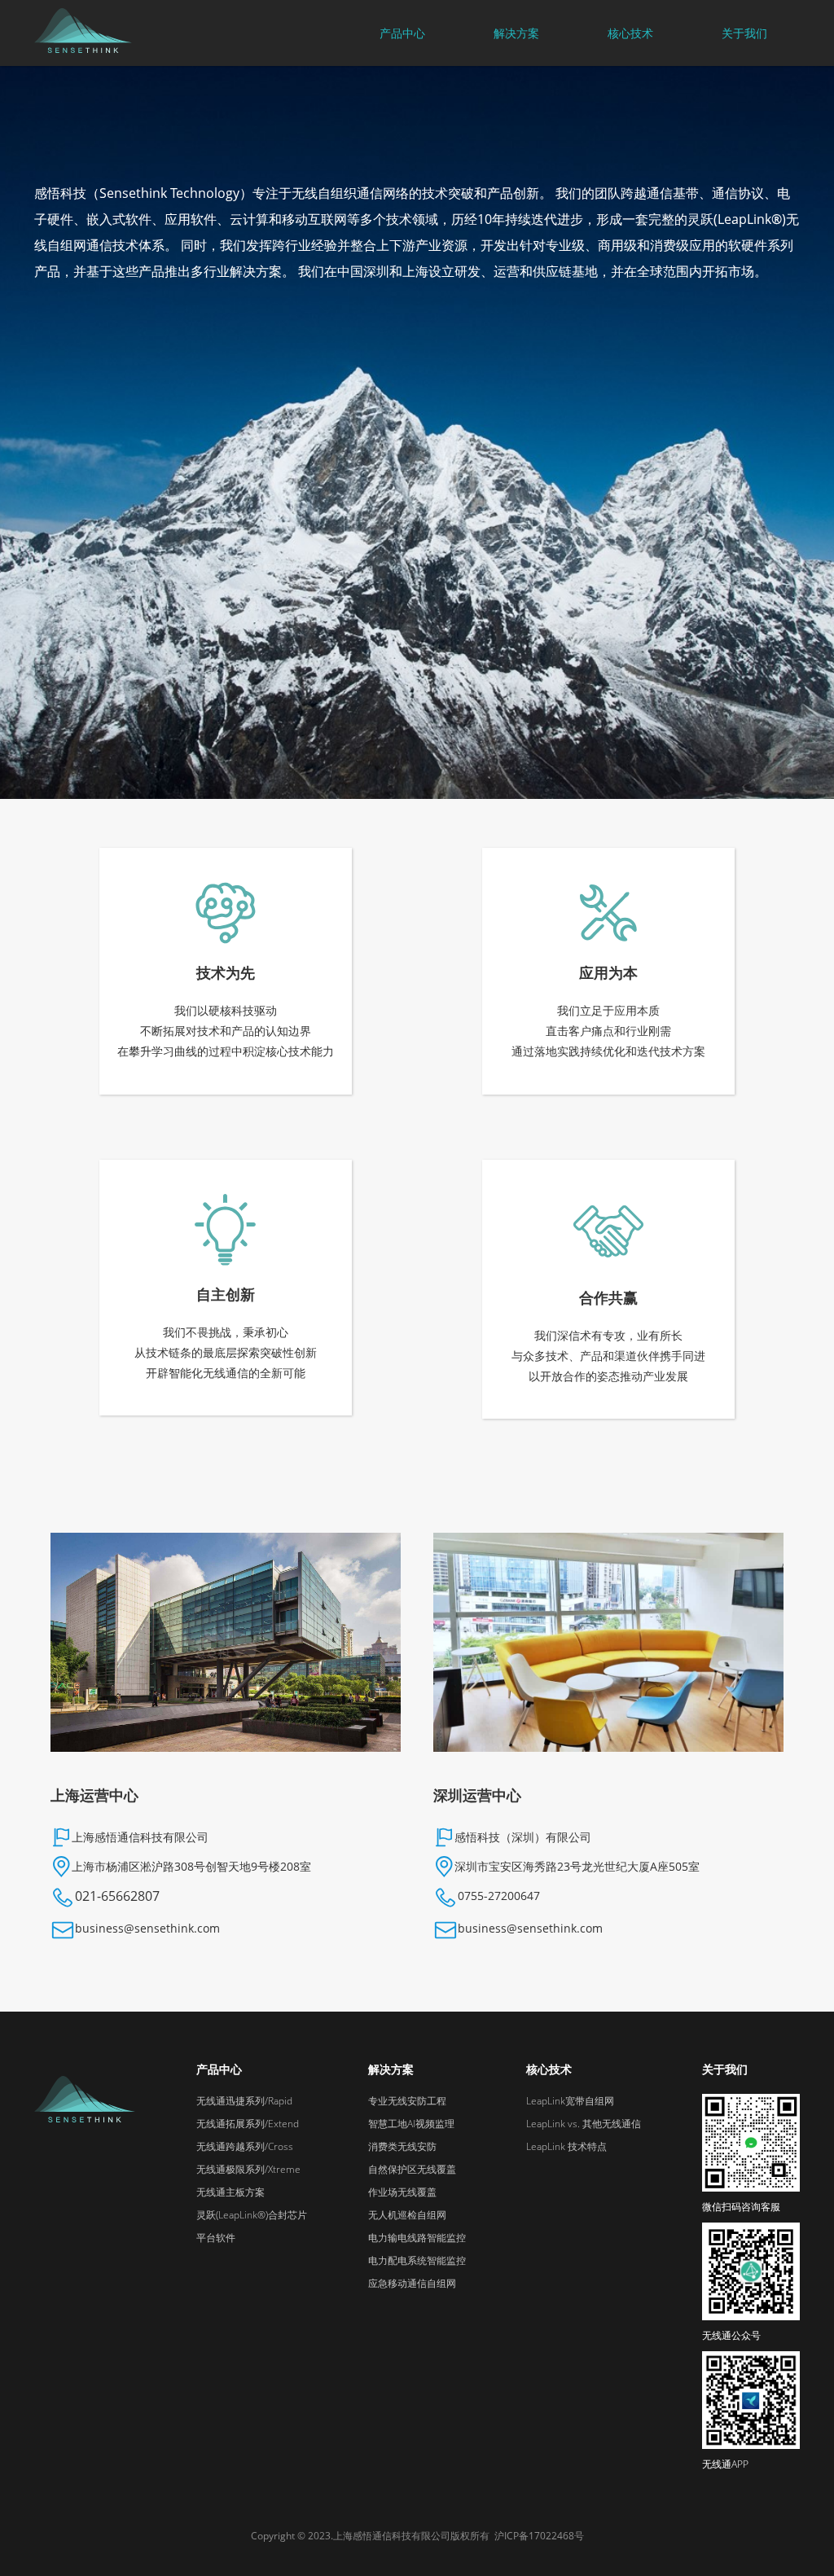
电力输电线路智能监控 (417, 2238)
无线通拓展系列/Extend (248, 2124)
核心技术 (630, 33)
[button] (402, 33)
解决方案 (516, 33)
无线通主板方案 (230, 2192)
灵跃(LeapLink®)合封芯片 (252, 2215)
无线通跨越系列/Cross (245, 2146)
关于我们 (744, 33)
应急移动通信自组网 (412, 2283)
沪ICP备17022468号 (539, 2536)
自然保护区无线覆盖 (412, 2169)
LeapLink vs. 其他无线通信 (584, 2124)
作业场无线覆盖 (402, 2192)
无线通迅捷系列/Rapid (244, 2101)
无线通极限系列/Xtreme (248, 2169)
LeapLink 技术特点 (566, 2146)
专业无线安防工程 (407, 2101)
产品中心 (219, 2069)
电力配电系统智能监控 (417, 2260)
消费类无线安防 (402, 2146)
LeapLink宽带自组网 (570, 2101)
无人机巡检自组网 (407, 2215)
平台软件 (216, 2238)
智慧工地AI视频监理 (411, 2124)
